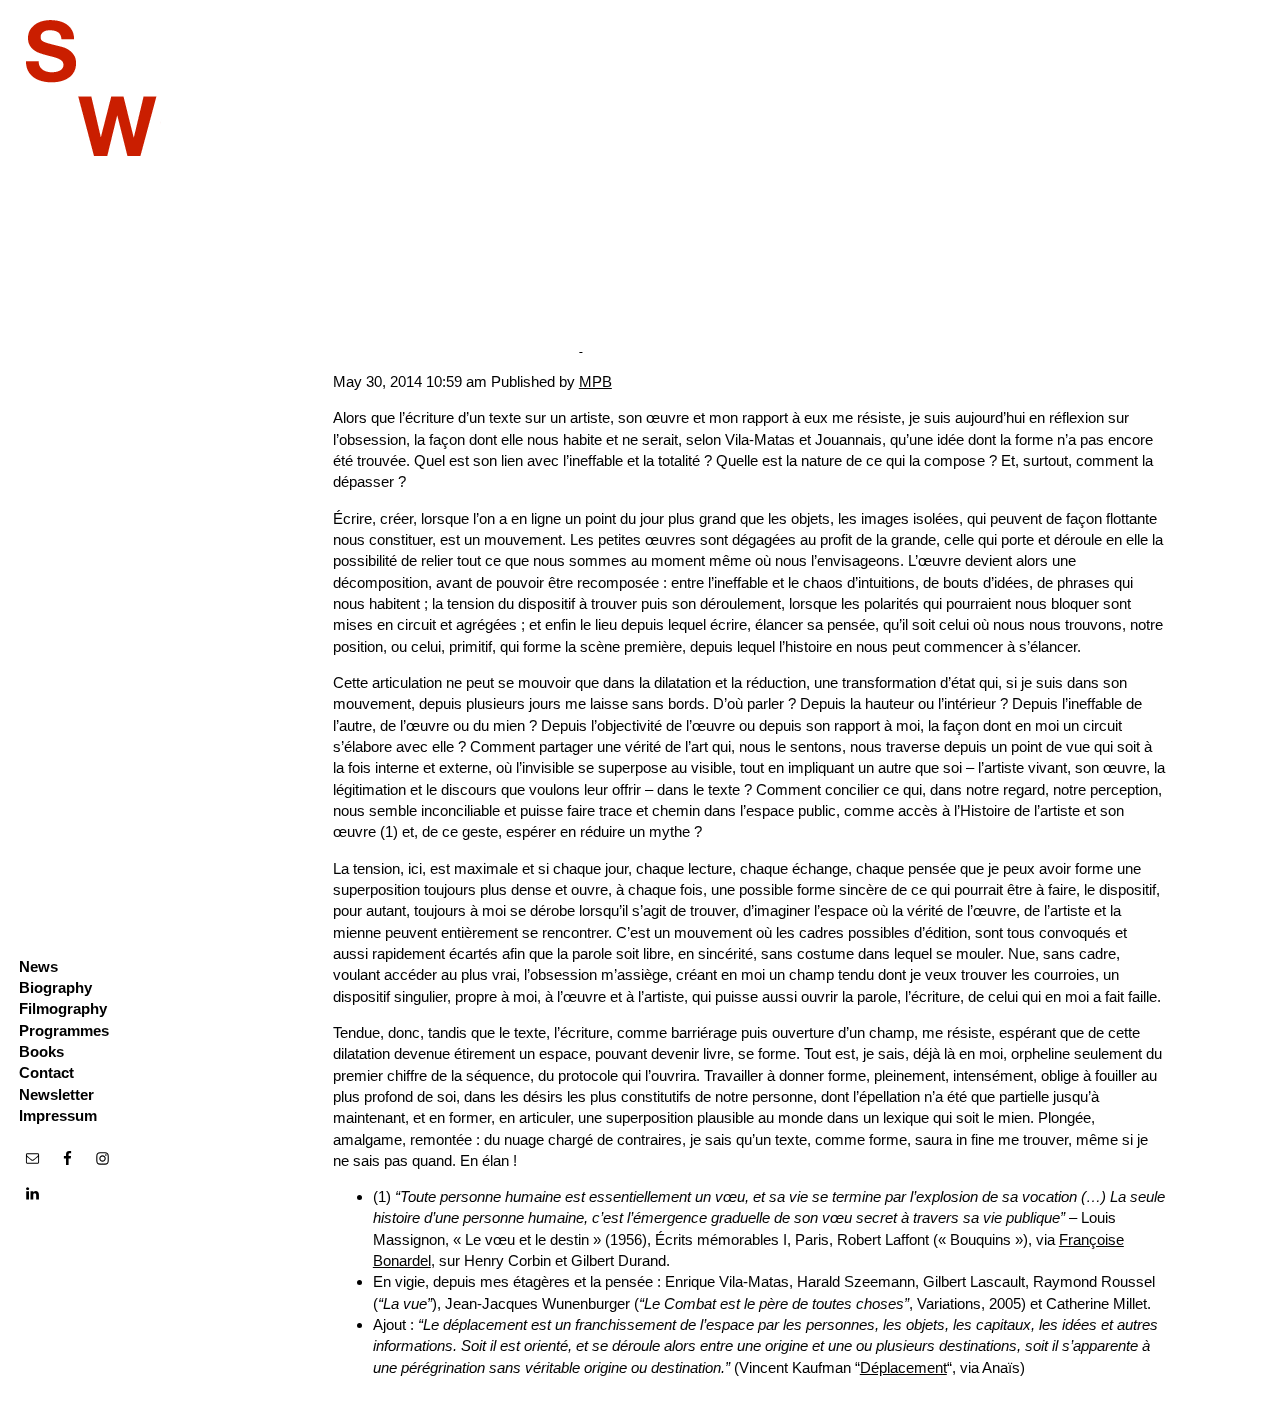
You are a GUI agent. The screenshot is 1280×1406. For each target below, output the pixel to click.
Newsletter (56, 1094)
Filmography (63, 1008)
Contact (46, 1072)
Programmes (64, 1030)
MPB (595, 381)
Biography (55, 987)
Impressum (58, 1115)
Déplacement (903, 1367)
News (38, 966)
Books (41, 1051)
